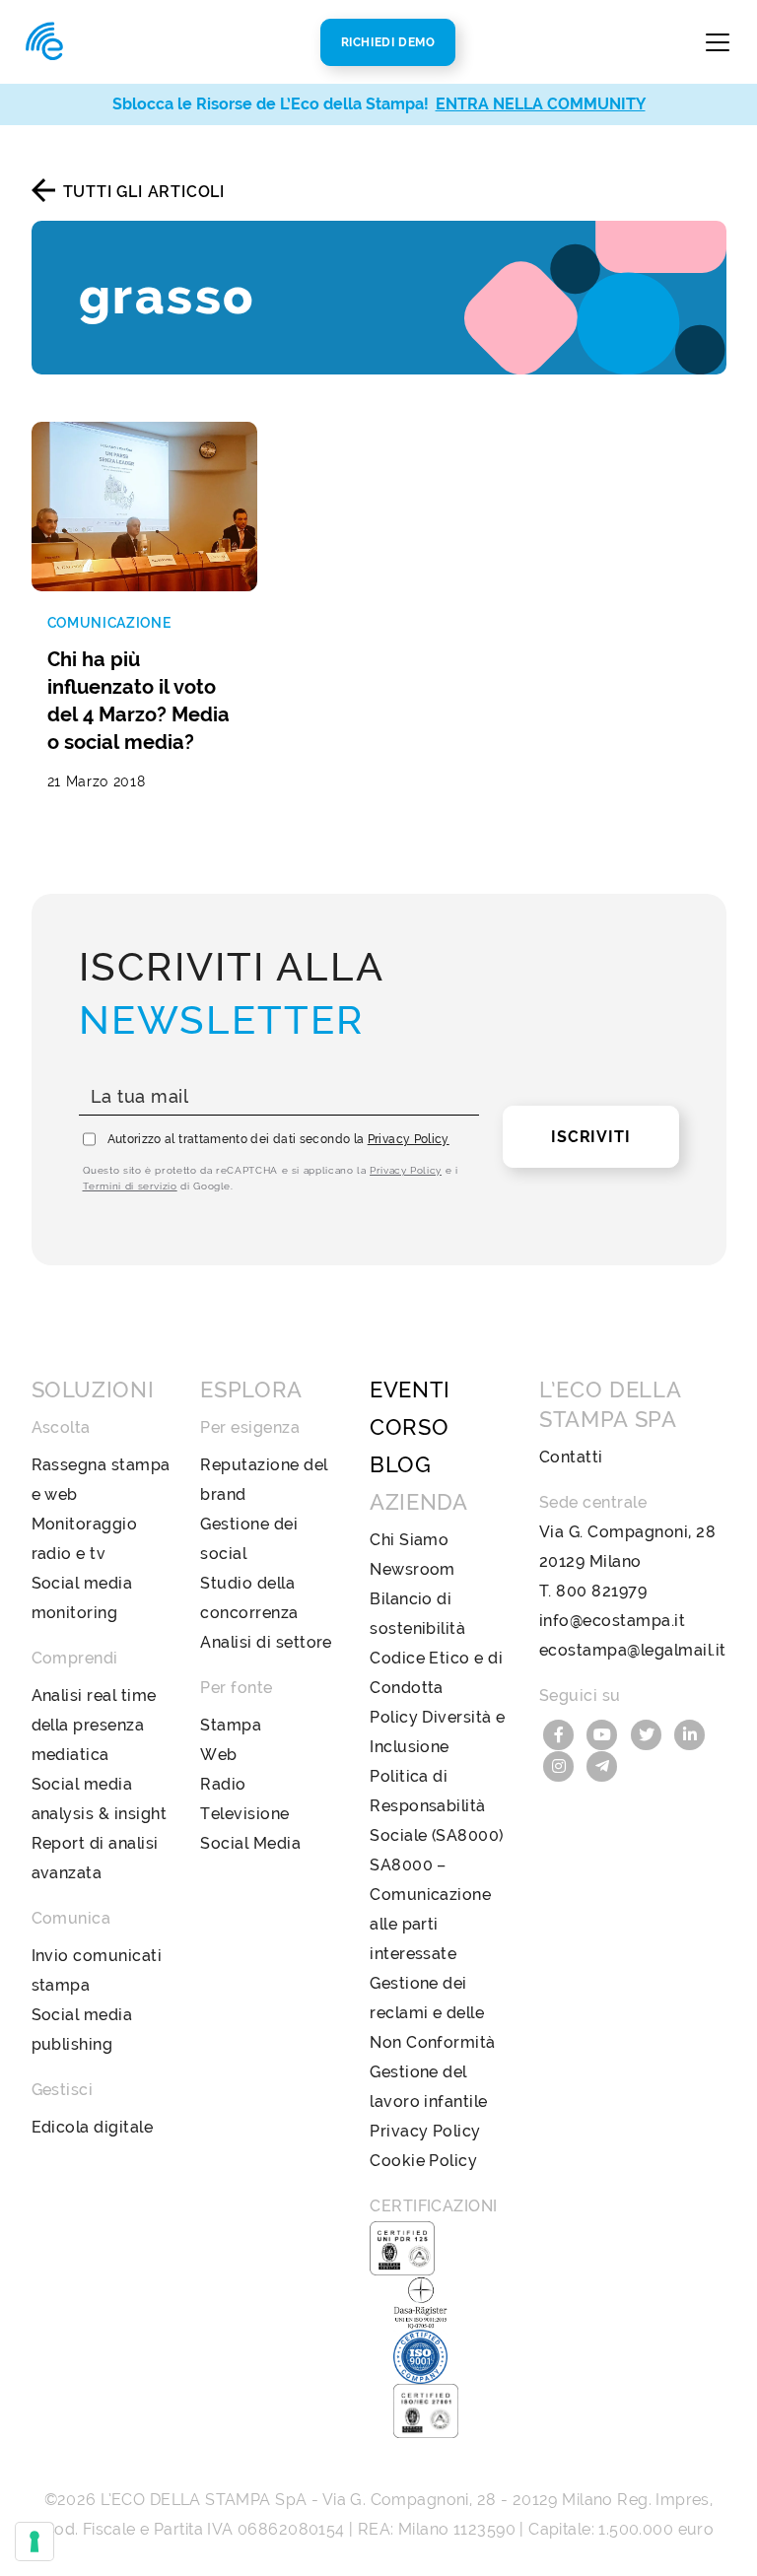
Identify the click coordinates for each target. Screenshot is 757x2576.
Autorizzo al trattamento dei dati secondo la (278, 1139)
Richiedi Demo (388, 42)
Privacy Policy (409, 1139)
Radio (223, 1784)
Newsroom (413, 1569)
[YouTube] (604, 1733)
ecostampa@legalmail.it (633, 1650)
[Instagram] (561, 1764)
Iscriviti (590, 1137)
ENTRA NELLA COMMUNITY (541, 104)
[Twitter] (649, 1733)
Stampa (231, 1725)
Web (218, 1755)
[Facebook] (561, 1733)
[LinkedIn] (690, 1733)
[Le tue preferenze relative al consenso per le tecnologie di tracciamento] (34, 2542)
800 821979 (601, 1591)
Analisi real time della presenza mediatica (94, 1725)
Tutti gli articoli (144, 192)
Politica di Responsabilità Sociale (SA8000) (437, 1806)
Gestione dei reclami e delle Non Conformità (433, 2013)
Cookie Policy (423, 2161)
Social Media (250, 1843)
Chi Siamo (409, 1540)
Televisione (244, 1814)
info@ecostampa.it (612, 1621)
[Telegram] (602, 1764)
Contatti (571, 1457)
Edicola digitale (93, 2127)
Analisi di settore (266, 1642)
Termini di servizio (130, 1186)
